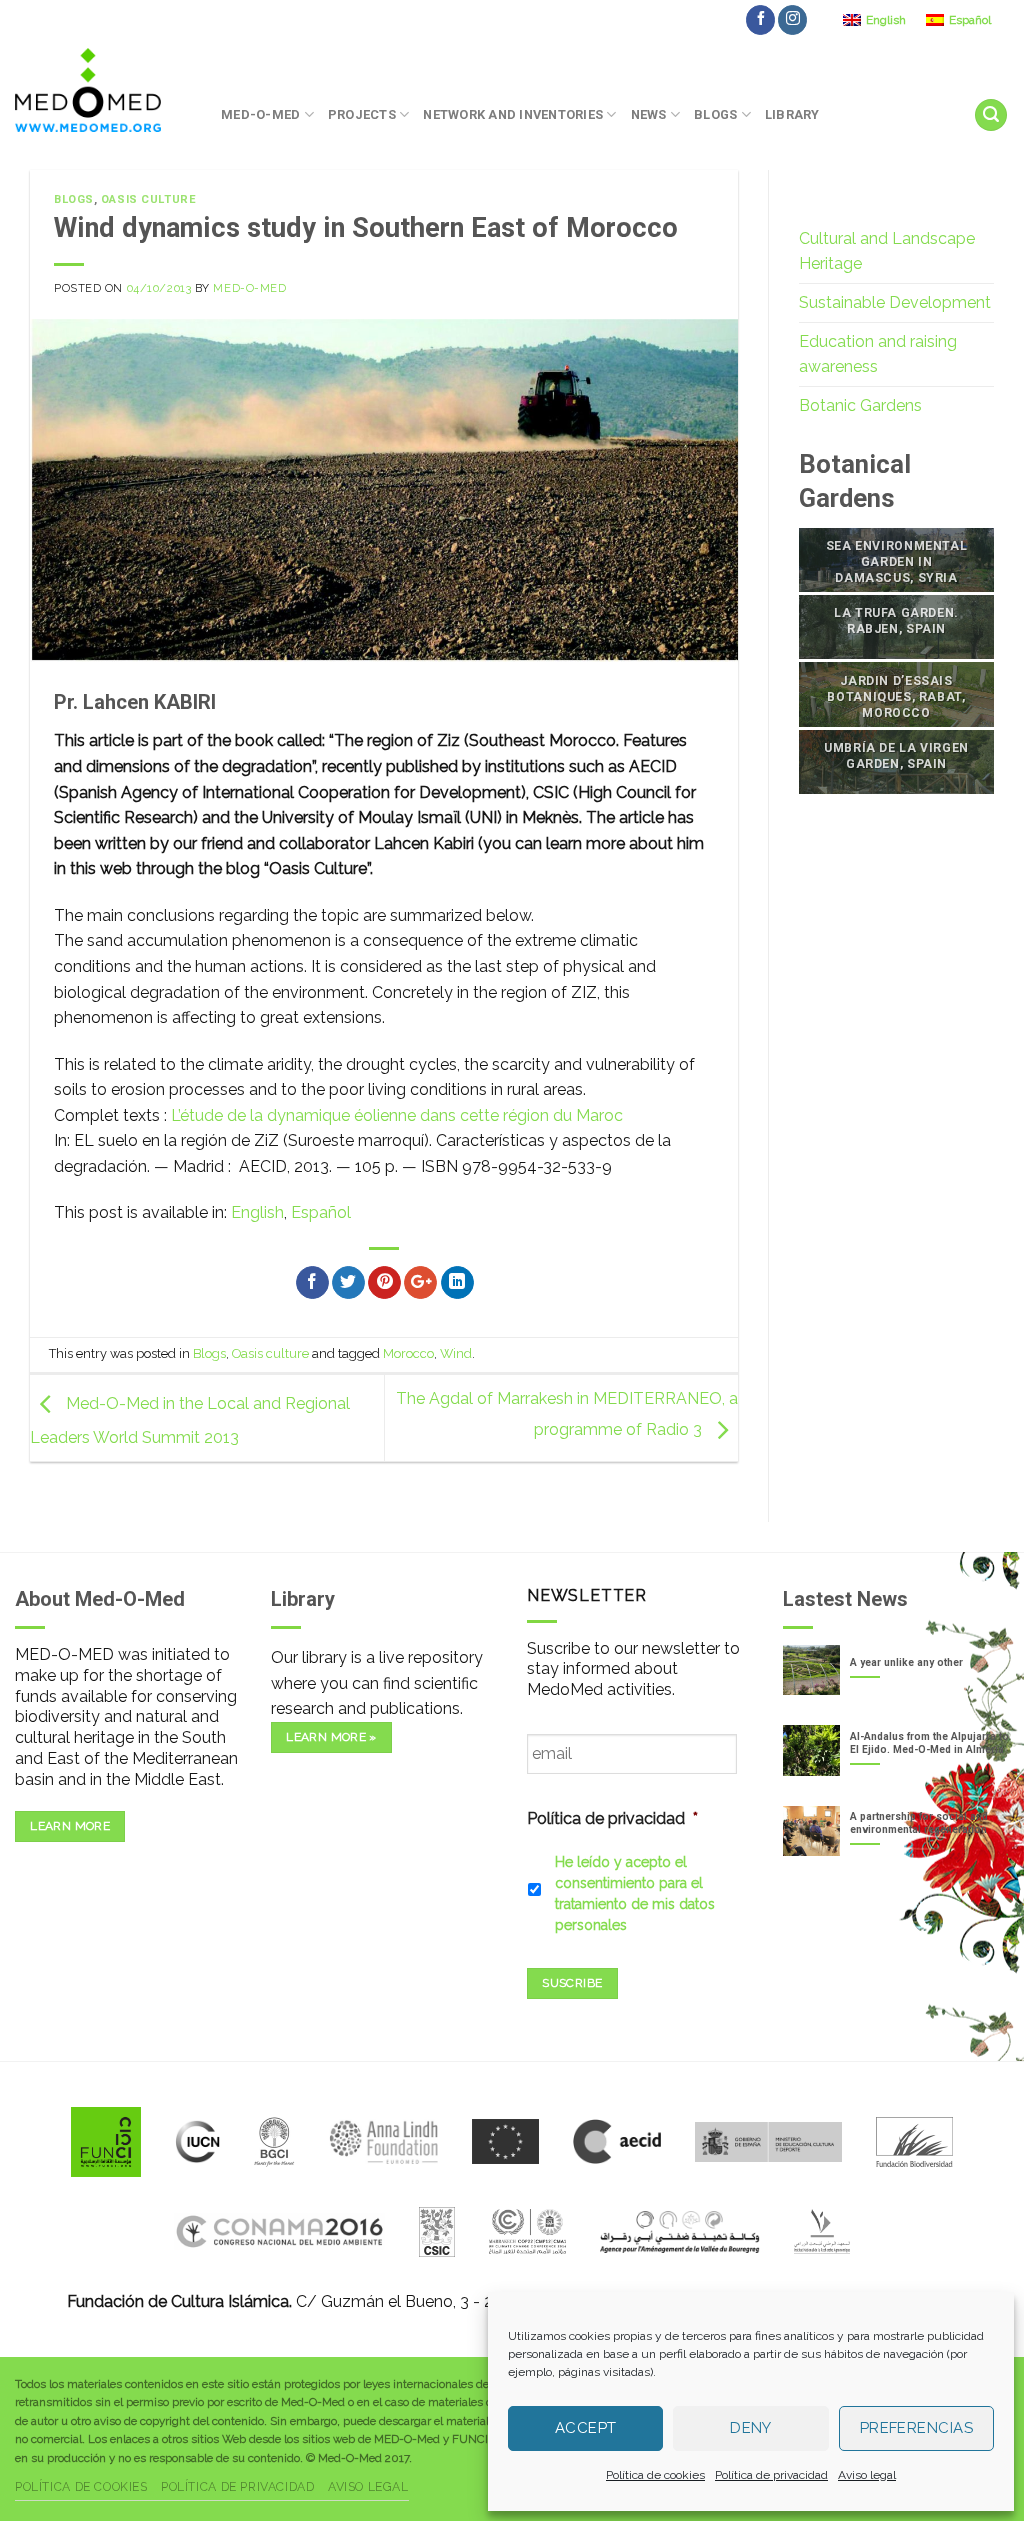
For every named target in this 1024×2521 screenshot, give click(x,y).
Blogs (715, 114)
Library (792, 114)
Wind (456, 1353)
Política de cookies (655, 2475)
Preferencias (916, 2428)
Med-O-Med (260, 114)
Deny (751, 2428)
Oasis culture (148, 199)
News (649, 114)
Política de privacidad (771, 2475)
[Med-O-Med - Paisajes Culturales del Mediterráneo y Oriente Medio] (103, 90)
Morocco (408, 1353)
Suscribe (572, 1983)
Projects (362, 114)
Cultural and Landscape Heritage (887, 251)
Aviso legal (867, 2475)
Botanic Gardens (860, 405)
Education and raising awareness (878, 354)
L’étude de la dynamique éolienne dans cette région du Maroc (397, 1115)
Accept (586, 2428)
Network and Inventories (513, 114)
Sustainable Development (895, 302)
